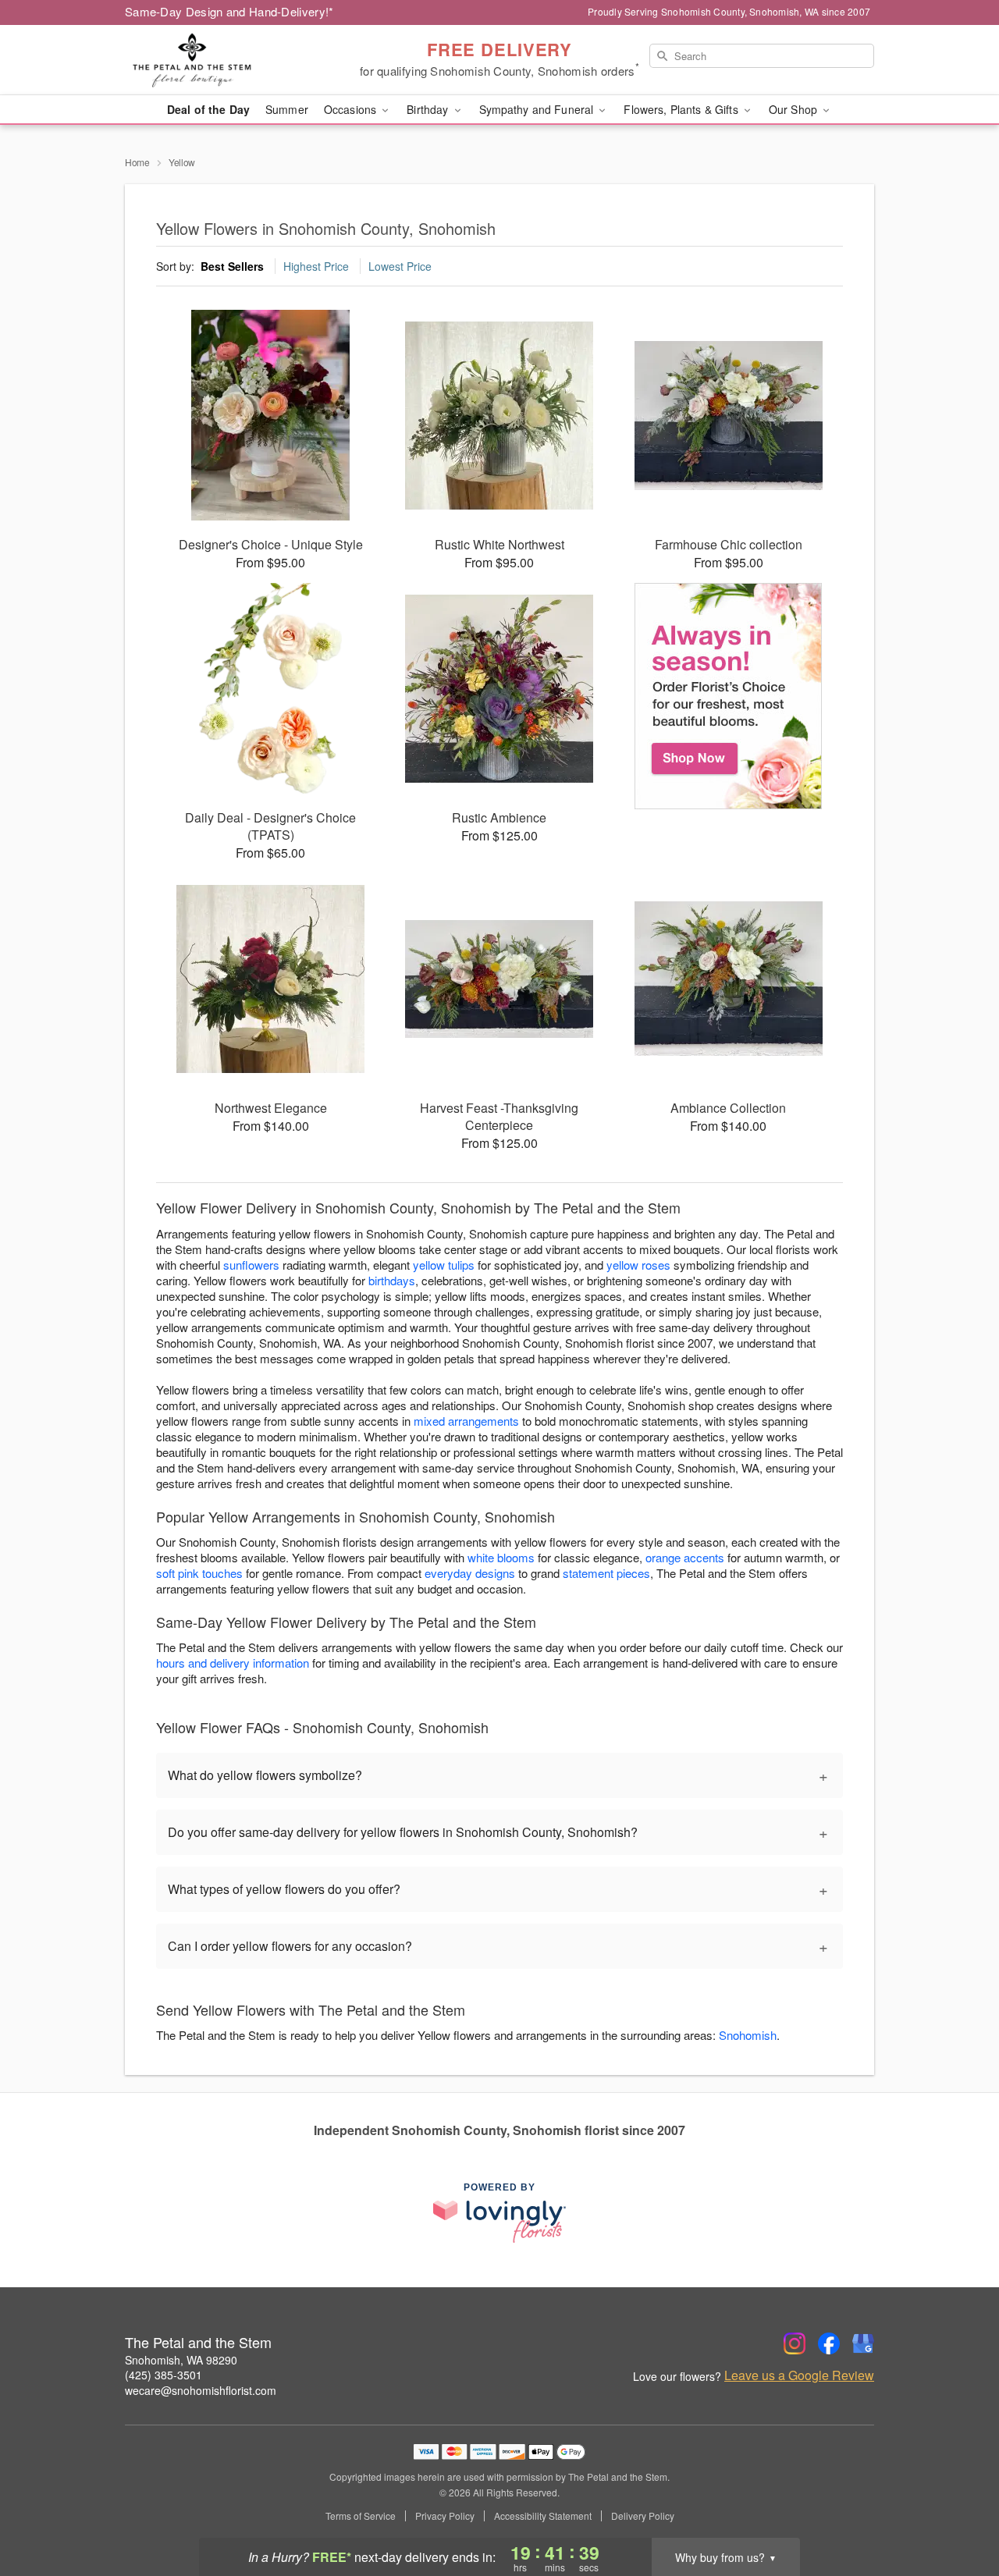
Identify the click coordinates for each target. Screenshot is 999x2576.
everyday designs (470, 1573)
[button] (958, 2510)
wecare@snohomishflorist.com (201, 2390)
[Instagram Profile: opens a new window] (795, 2343)
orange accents (685, 1557)
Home (137, 162)
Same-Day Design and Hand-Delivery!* (229, 11)
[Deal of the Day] (729, 696)
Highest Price (316, 266)
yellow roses (638, 1265)
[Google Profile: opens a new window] (863, 2343)
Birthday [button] (429, 109)
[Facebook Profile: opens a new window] (829, 2343)
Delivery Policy (643, 2516)
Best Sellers (232, 266)
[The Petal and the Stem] (237, 60)
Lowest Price (400, 266)
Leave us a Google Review (799, 2375)
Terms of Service (361, 2516)
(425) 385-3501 (164, 2375)
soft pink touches (199, 1573)
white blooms (501, 1557)
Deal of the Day (208, 109)
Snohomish (748, 2035)
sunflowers (251, 1265)
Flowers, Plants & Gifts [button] (682, 109)
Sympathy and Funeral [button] (538, 109)
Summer (287, 109)
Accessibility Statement (543, 2516)
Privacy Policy (445, 2516)
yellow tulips (444, 1265)
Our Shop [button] (795, 109)
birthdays (392, 1280)
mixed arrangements (466, 1421)
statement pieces (606, 1573)
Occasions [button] (352, 109)
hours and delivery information (233, 1663)
